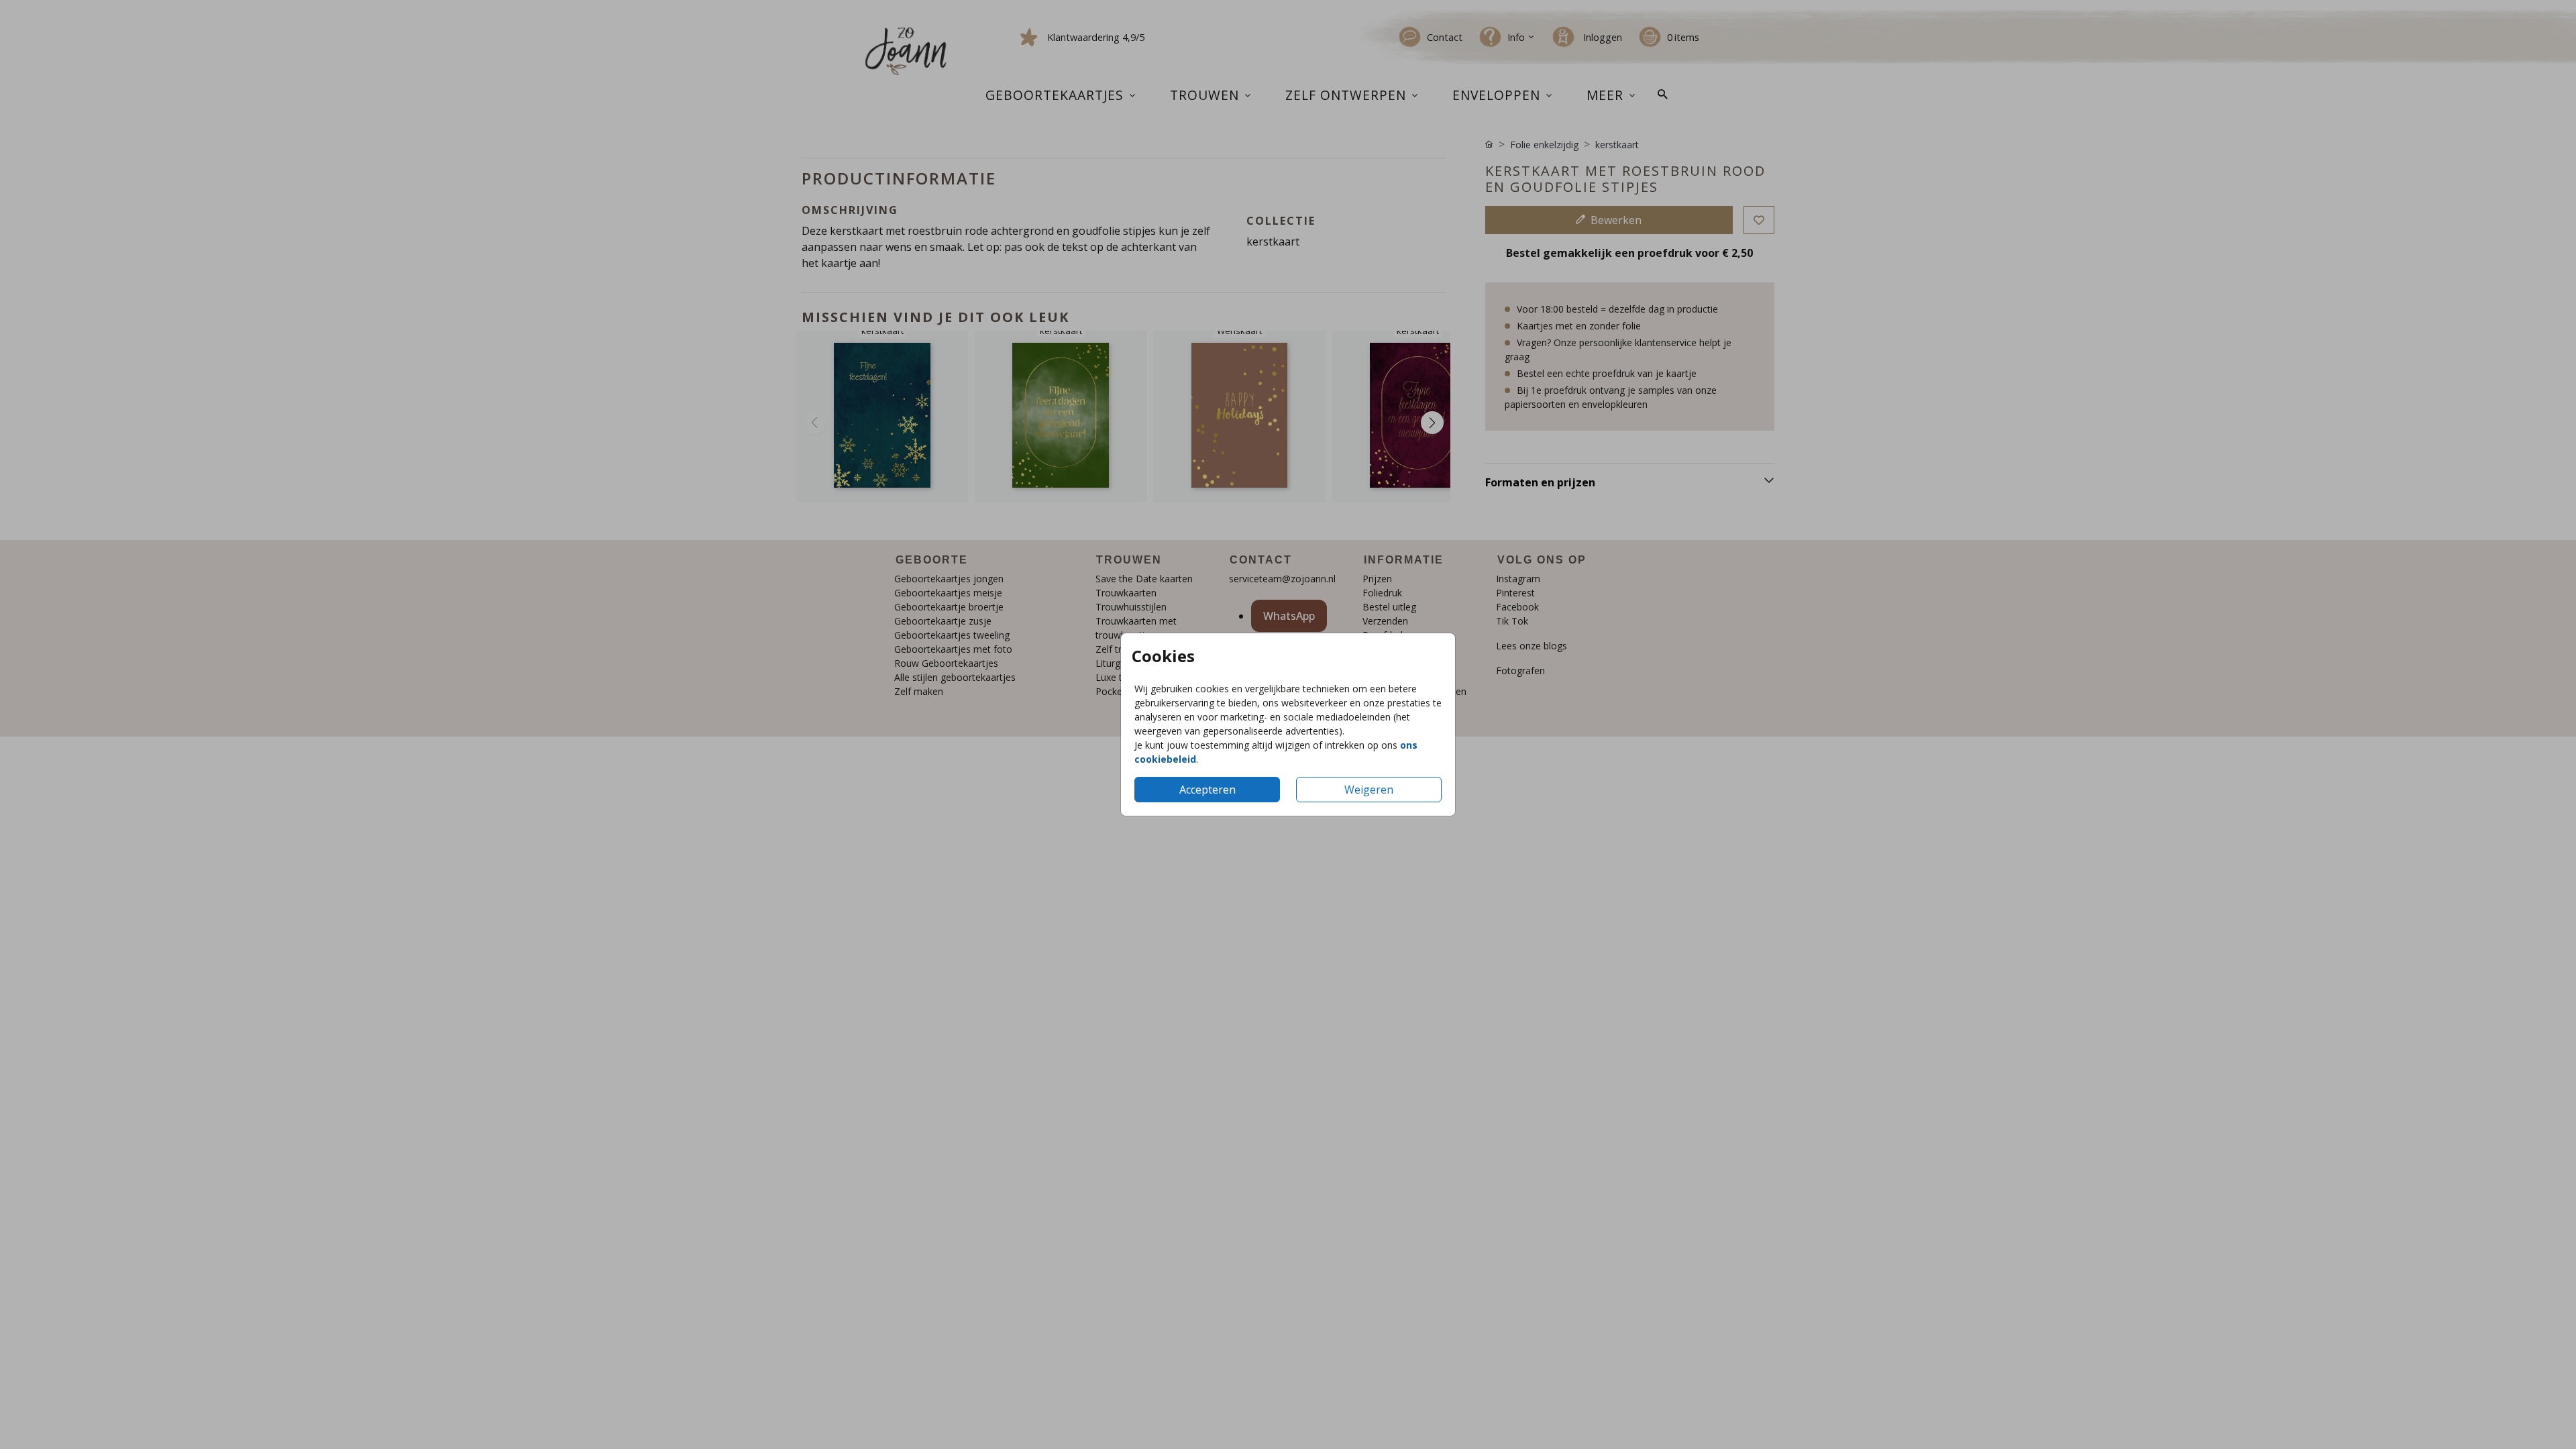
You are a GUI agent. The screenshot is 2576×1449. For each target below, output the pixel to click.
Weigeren (1369, 790)
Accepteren (1207, 790)
